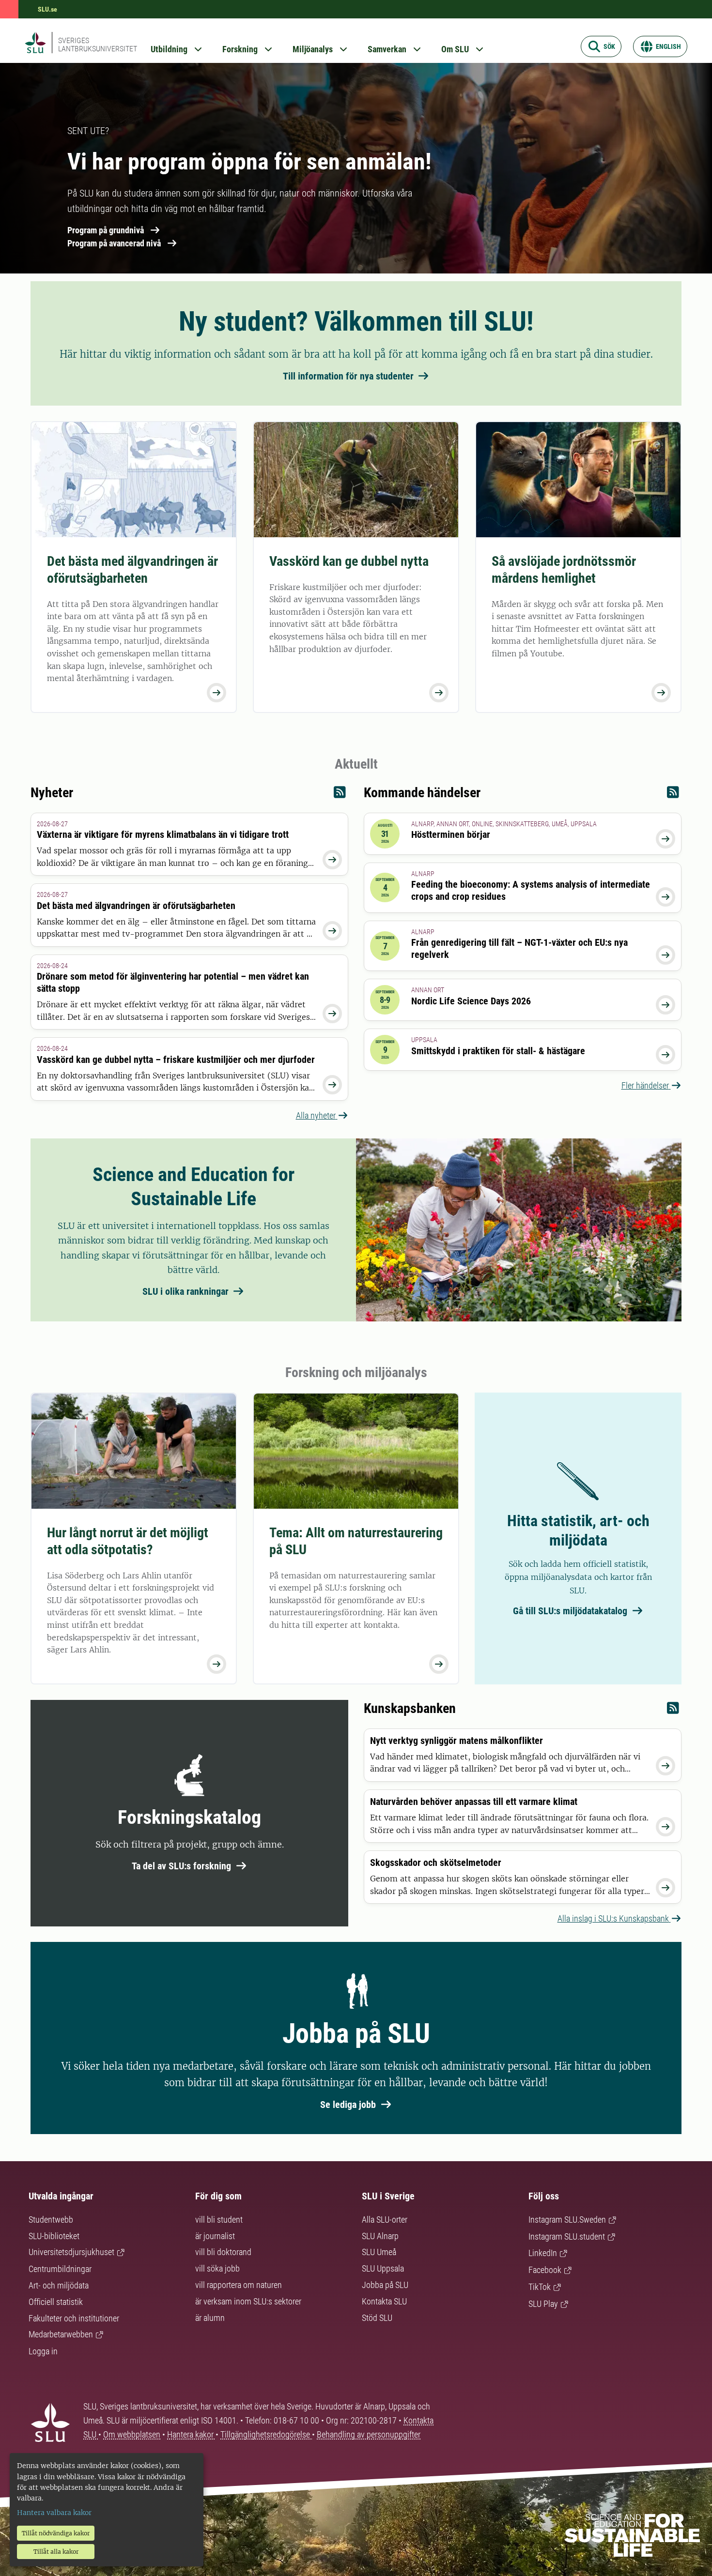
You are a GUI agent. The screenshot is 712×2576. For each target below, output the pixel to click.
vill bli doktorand (223, 2252)
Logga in (43, 2351)
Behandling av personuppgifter (369, 2434)
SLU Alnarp (380, 2236)
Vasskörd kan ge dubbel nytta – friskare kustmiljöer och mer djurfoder (176, 1060)
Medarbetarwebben (61, 2334)
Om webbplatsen (132, 2434)
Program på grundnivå (106, 230)
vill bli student (219, 2220)
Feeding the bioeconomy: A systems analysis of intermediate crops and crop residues (531, 890)
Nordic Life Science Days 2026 (471, 1001)
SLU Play (543, 2304)
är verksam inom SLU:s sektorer (248, 2301)
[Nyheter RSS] (340, 795)
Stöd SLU (377, 2318)
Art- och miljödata (59, 2285)
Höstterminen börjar (451, 834)
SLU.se (47, 9)
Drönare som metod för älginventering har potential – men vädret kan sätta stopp (173, 982)
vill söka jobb (217, 2268)
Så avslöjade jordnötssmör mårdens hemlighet (564, 570)
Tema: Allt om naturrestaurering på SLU (356, 1541)
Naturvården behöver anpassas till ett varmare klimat (474, 1802)
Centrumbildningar (60, 2269)
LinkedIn (543, 2253)
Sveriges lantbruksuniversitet (98, 45)
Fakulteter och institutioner (74, 2318)
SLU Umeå (379, 2252)
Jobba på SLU (385, 2285)
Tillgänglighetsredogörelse (266, 2434)
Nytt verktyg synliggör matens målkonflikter (457, 1741)
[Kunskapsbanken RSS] (673, 1710)
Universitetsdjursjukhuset (71, 2252)
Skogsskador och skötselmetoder (436, 1863)
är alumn (210, 2318)
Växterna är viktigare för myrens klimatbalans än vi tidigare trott (163, 834)
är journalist (215, 2236)
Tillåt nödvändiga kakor (56, 2533)
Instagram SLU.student (567, 2236)
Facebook (545, 2270)
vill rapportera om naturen (239, 2285)
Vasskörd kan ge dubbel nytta (349, 561)
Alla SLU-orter (385, 2220)
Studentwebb (51, 2220)
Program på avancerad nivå (114, 243)
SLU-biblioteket (54, 2236)
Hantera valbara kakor (54, 2513)
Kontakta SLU (384, 2301)
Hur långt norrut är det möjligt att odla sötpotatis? (128, 1541)
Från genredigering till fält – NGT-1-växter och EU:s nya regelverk (519, 948)
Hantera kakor (191, 2434)
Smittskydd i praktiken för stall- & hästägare (498, 1051)
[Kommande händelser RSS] (673, 795)
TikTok (540, 2287)
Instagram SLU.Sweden (567, 2220)
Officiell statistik (56, 2302)
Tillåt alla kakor (56, 2552)
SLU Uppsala (383, 2268)
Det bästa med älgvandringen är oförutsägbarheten (132, 570)
